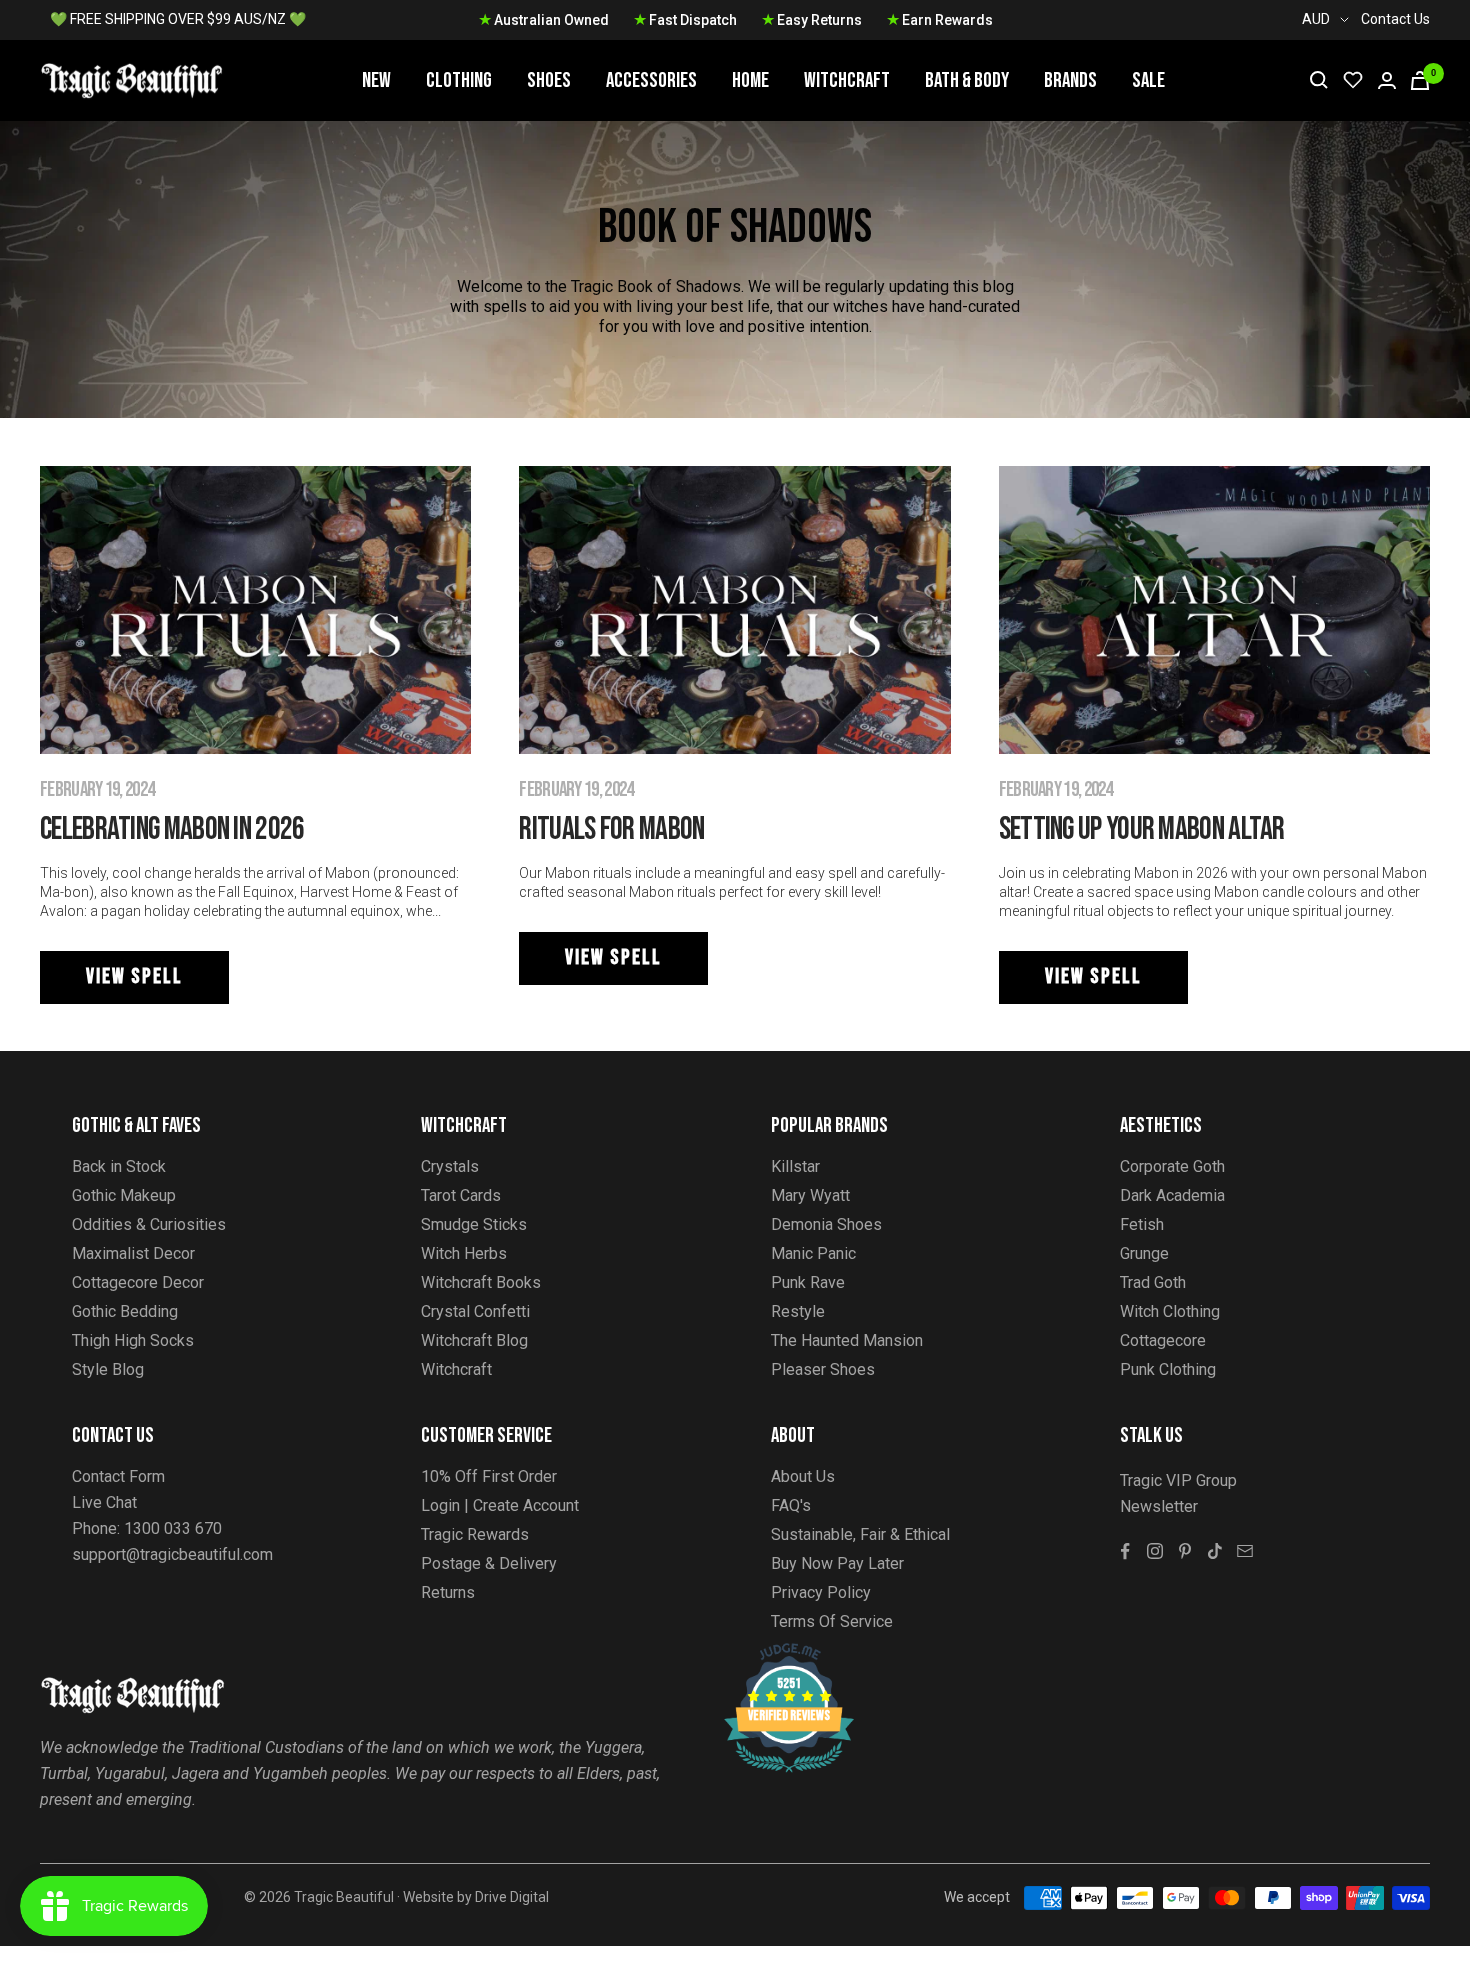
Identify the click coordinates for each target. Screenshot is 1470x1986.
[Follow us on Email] (1245, 1551)
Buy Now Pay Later (837, 1563)
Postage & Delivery (489, 1563)
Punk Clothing (1168, 1369)
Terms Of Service (832, 1621)
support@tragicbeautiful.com (172, 1554)
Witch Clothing (1170, 1311)
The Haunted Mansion (847, 1340)
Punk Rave (808, 1282)
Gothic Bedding (125, 1311)
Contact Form (118, 1476)
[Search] (1319, 80)
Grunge (1144, 1253)
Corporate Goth (1172, 1166)
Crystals (450, 1166)
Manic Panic (813, 1253)
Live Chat (104, 1502)
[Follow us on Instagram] (1155, 1551)
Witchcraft (847, 80)
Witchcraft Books (481, 1282)
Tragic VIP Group (1178, 1480)
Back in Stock (119, 1166)
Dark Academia (1172, 1195)
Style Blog (108, 1369)
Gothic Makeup (124, 1195)
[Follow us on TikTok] (1215, 1551)
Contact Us (1395, 19)
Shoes (549, 80)
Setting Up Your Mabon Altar (1142, 829)
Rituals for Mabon (611, 829)
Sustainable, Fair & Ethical (860, 1534)
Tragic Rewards (475, 1534)
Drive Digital (512, 1897)
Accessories (651, 80)
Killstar (795, 1166)
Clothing (459, 80)
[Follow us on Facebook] (1125, 1551)
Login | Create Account (500, 1505)
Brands (1070, 80)
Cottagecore (1163, 1340)
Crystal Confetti (475, 1311)
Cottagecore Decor (138, 1282)
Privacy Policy (821, 1592)
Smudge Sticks (474, 1224)
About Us (803, 1476)
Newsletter (1159, 1506)
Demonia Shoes (826, 1224)
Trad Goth (1153, 1282)
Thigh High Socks (133, 1340)
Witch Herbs (464, 1253)
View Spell (134, 976)
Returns (448, 1592)
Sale (1148, 80)
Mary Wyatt (810, 1195)
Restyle (798, 1311)
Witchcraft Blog (474, 1340)
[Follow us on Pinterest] (1185, 1551)
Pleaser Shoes (823, 1369)
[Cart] (1420, 80)
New (376, 80)
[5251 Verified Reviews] (771, 1653)
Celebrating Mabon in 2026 (172, 829)
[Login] (1387, 80)
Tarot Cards (461, 1195)
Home (750, 80)
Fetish (1142, 1224)
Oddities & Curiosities (149, 1224)
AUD (1316, 19)
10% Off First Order (489, 1476)
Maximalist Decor (133, 1253)
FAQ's (791, 1505)
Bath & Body (967, 80)
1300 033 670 (173, 1528)
